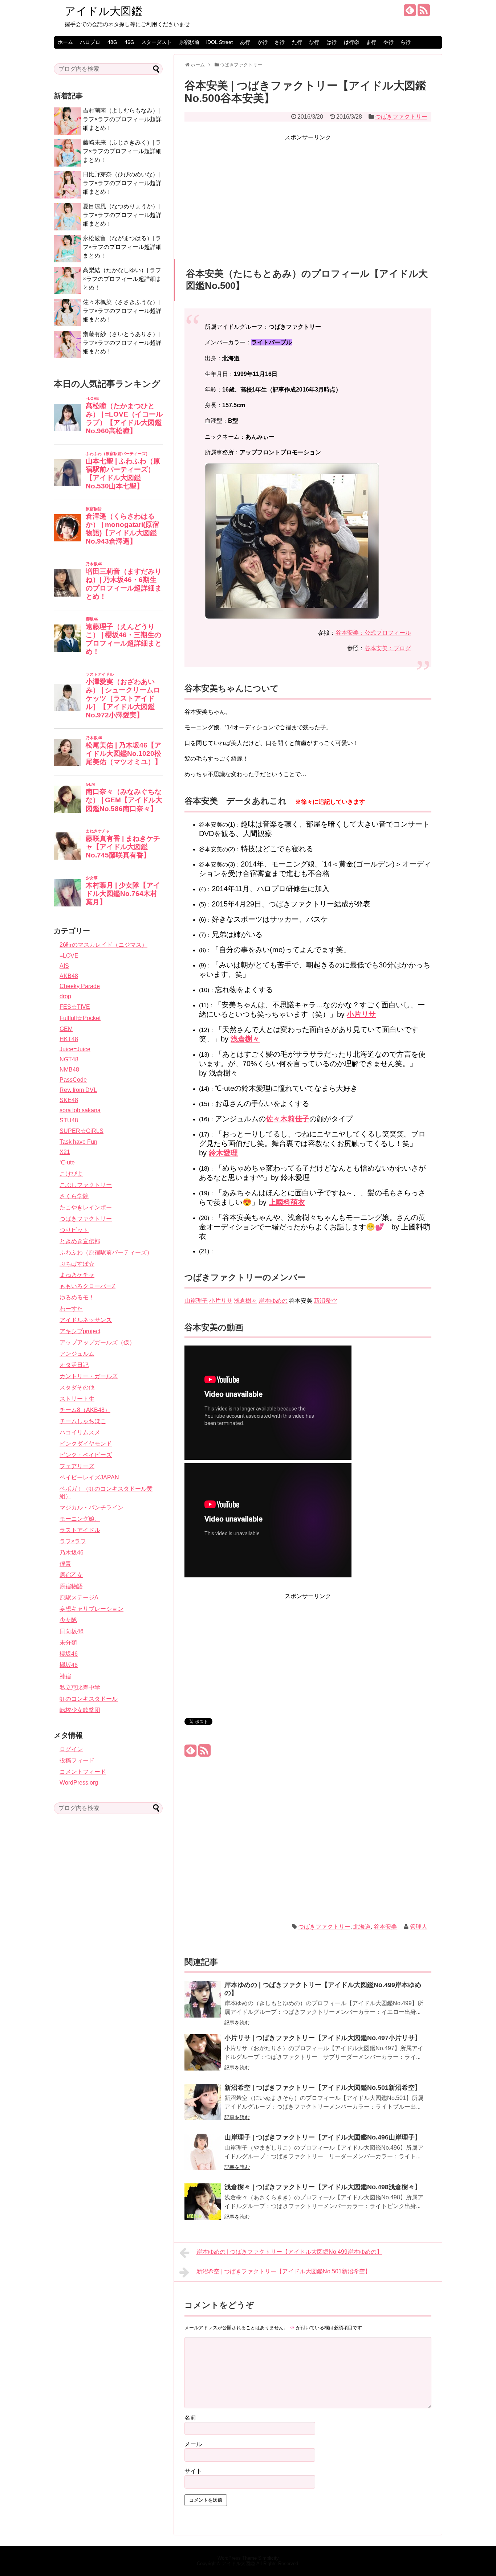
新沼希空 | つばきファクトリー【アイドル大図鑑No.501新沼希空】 (323, 2088)
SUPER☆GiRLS (82, 1131)
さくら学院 (74, 1196)
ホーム (65, 42)
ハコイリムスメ (80, 1432)
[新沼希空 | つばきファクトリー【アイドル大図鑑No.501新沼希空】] (203, 2107)
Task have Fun (78, 1142)
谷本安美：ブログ (388, 648)
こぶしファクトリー (86, 1185)
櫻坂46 (69, 1654)
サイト (193, 2471)
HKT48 (69, 1039)
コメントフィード (83, 1772)
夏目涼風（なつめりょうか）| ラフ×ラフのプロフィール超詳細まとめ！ (122, 215)
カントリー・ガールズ (89, 1376)
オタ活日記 (74, 1365)
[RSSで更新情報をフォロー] (424, 13)
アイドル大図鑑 (103, 11)
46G (129, 42)
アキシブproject (80, 1331)
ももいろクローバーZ (88, 1286)
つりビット (74, 1230)
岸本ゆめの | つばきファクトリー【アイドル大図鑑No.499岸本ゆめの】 (289, 2252)
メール (193, 2444)
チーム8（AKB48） (85, 1410)
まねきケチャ (77, 1275)
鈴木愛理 (223, 1153)
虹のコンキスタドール (89, 1699)
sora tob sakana (80, 1110)
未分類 (68, 1643)
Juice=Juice (75, 1049)
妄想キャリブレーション (92, 1609)
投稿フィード (77, 1760)
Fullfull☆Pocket (80, 1018)
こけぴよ (71, 1174)
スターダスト (156, 42)
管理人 (419, 1927)
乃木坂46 (72, 1553)
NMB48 (69, 1070)
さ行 (280, 42)
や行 (389, 42)
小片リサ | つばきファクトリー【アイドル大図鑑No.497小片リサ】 (323, 2038)
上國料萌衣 (287, 1202)
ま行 (371, 42)
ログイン (71, 1749)
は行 (332, 42)
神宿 (65, 1676)
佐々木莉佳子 (288, 1119)
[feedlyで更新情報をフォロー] (410, 13)
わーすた (71, 1309)
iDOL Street (219, 42)
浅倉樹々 (245, 1039)
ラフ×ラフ (73, 1541)
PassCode (73, 1080)
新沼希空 (325, 1301)
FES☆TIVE (75, 1007)
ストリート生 (77, 1399)
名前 (190, 2418)
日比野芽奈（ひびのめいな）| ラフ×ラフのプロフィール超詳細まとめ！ (122, 183)
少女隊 (68, 1620)
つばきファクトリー (401, 117)
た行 (297, 42)
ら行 (406, 42)
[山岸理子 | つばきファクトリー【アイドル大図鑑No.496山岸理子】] (203, 2157)
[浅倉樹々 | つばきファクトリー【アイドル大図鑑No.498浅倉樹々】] (203, 2206)
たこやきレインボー (86, 1207)
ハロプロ (90, 42)
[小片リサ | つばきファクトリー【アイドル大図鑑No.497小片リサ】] (203, 2057)
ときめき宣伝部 (80, 1241)
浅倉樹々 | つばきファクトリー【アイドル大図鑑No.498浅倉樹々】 (323, 2187)
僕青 (65, 1564)
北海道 (362, 1927)
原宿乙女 (71, 1575)
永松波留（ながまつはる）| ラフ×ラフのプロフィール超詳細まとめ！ (122, 247)
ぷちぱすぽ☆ (77, 1264)
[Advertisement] (308, 193)
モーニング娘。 (80, 1519)
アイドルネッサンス (86, 1320)
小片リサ (361, 1014)
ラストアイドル (80, 1530)
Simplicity (269, 2558)
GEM (66, 1029)
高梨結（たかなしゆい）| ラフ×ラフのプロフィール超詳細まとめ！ (122, 279)
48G (112, 42)
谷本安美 (385, 1927)
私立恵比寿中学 (80, 1688)
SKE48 (69, 1100)
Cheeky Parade (80, 986)
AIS (64, 966)
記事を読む (237, 2023)
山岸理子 (196, 1301)
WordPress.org (79, 1783)
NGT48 (69, 1059)
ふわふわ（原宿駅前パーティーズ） (106, 1252)
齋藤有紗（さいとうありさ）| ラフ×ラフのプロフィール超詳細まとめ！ (122, 343)
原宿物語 (71, 1586)
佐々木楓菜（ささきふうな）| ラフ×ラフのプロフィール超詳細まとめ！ (122, 311)
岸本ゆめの (273, 1301)
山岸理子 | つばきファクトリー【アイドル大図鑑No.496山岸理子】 (323, 2137)
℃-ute (67, 1162)
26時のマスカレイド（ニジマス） (103, 945)
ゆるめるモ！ (77, 1297)
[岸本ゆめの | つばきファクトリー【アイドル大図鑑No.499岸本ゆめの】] (203, 2004)
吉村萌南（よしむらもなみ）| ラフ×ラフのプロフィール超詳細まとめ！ (122, 119)
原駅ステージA (79, 1598)
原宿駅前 (189, 42)
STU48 (69, 1120)
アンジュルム (77, 1354)
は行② (351, 42)
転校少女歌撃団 (80, 1710)
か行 (263, 42)
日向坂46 (72, 1631)
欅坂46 (69, 1665)
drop (65, 996)
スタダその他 (77, 1387)
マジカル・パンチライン (92, 1508)
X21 (65, 1152)
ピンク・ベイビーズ (86, 1455)
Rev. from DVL (78, 1090)
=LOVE (69, 956)
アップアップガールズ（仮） (97, 1342)
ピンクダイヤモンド (86, 1444)
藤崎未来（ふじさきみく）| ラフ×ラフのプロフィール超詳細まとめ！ (122, 151)
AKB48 (69, 976)
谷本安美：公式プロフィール (373, 633)
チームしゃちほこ (83, 1421)
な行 (314, 42)
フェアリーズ (77, 1466)
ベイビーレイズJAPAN (89, 1477)
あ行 (245, 42)
